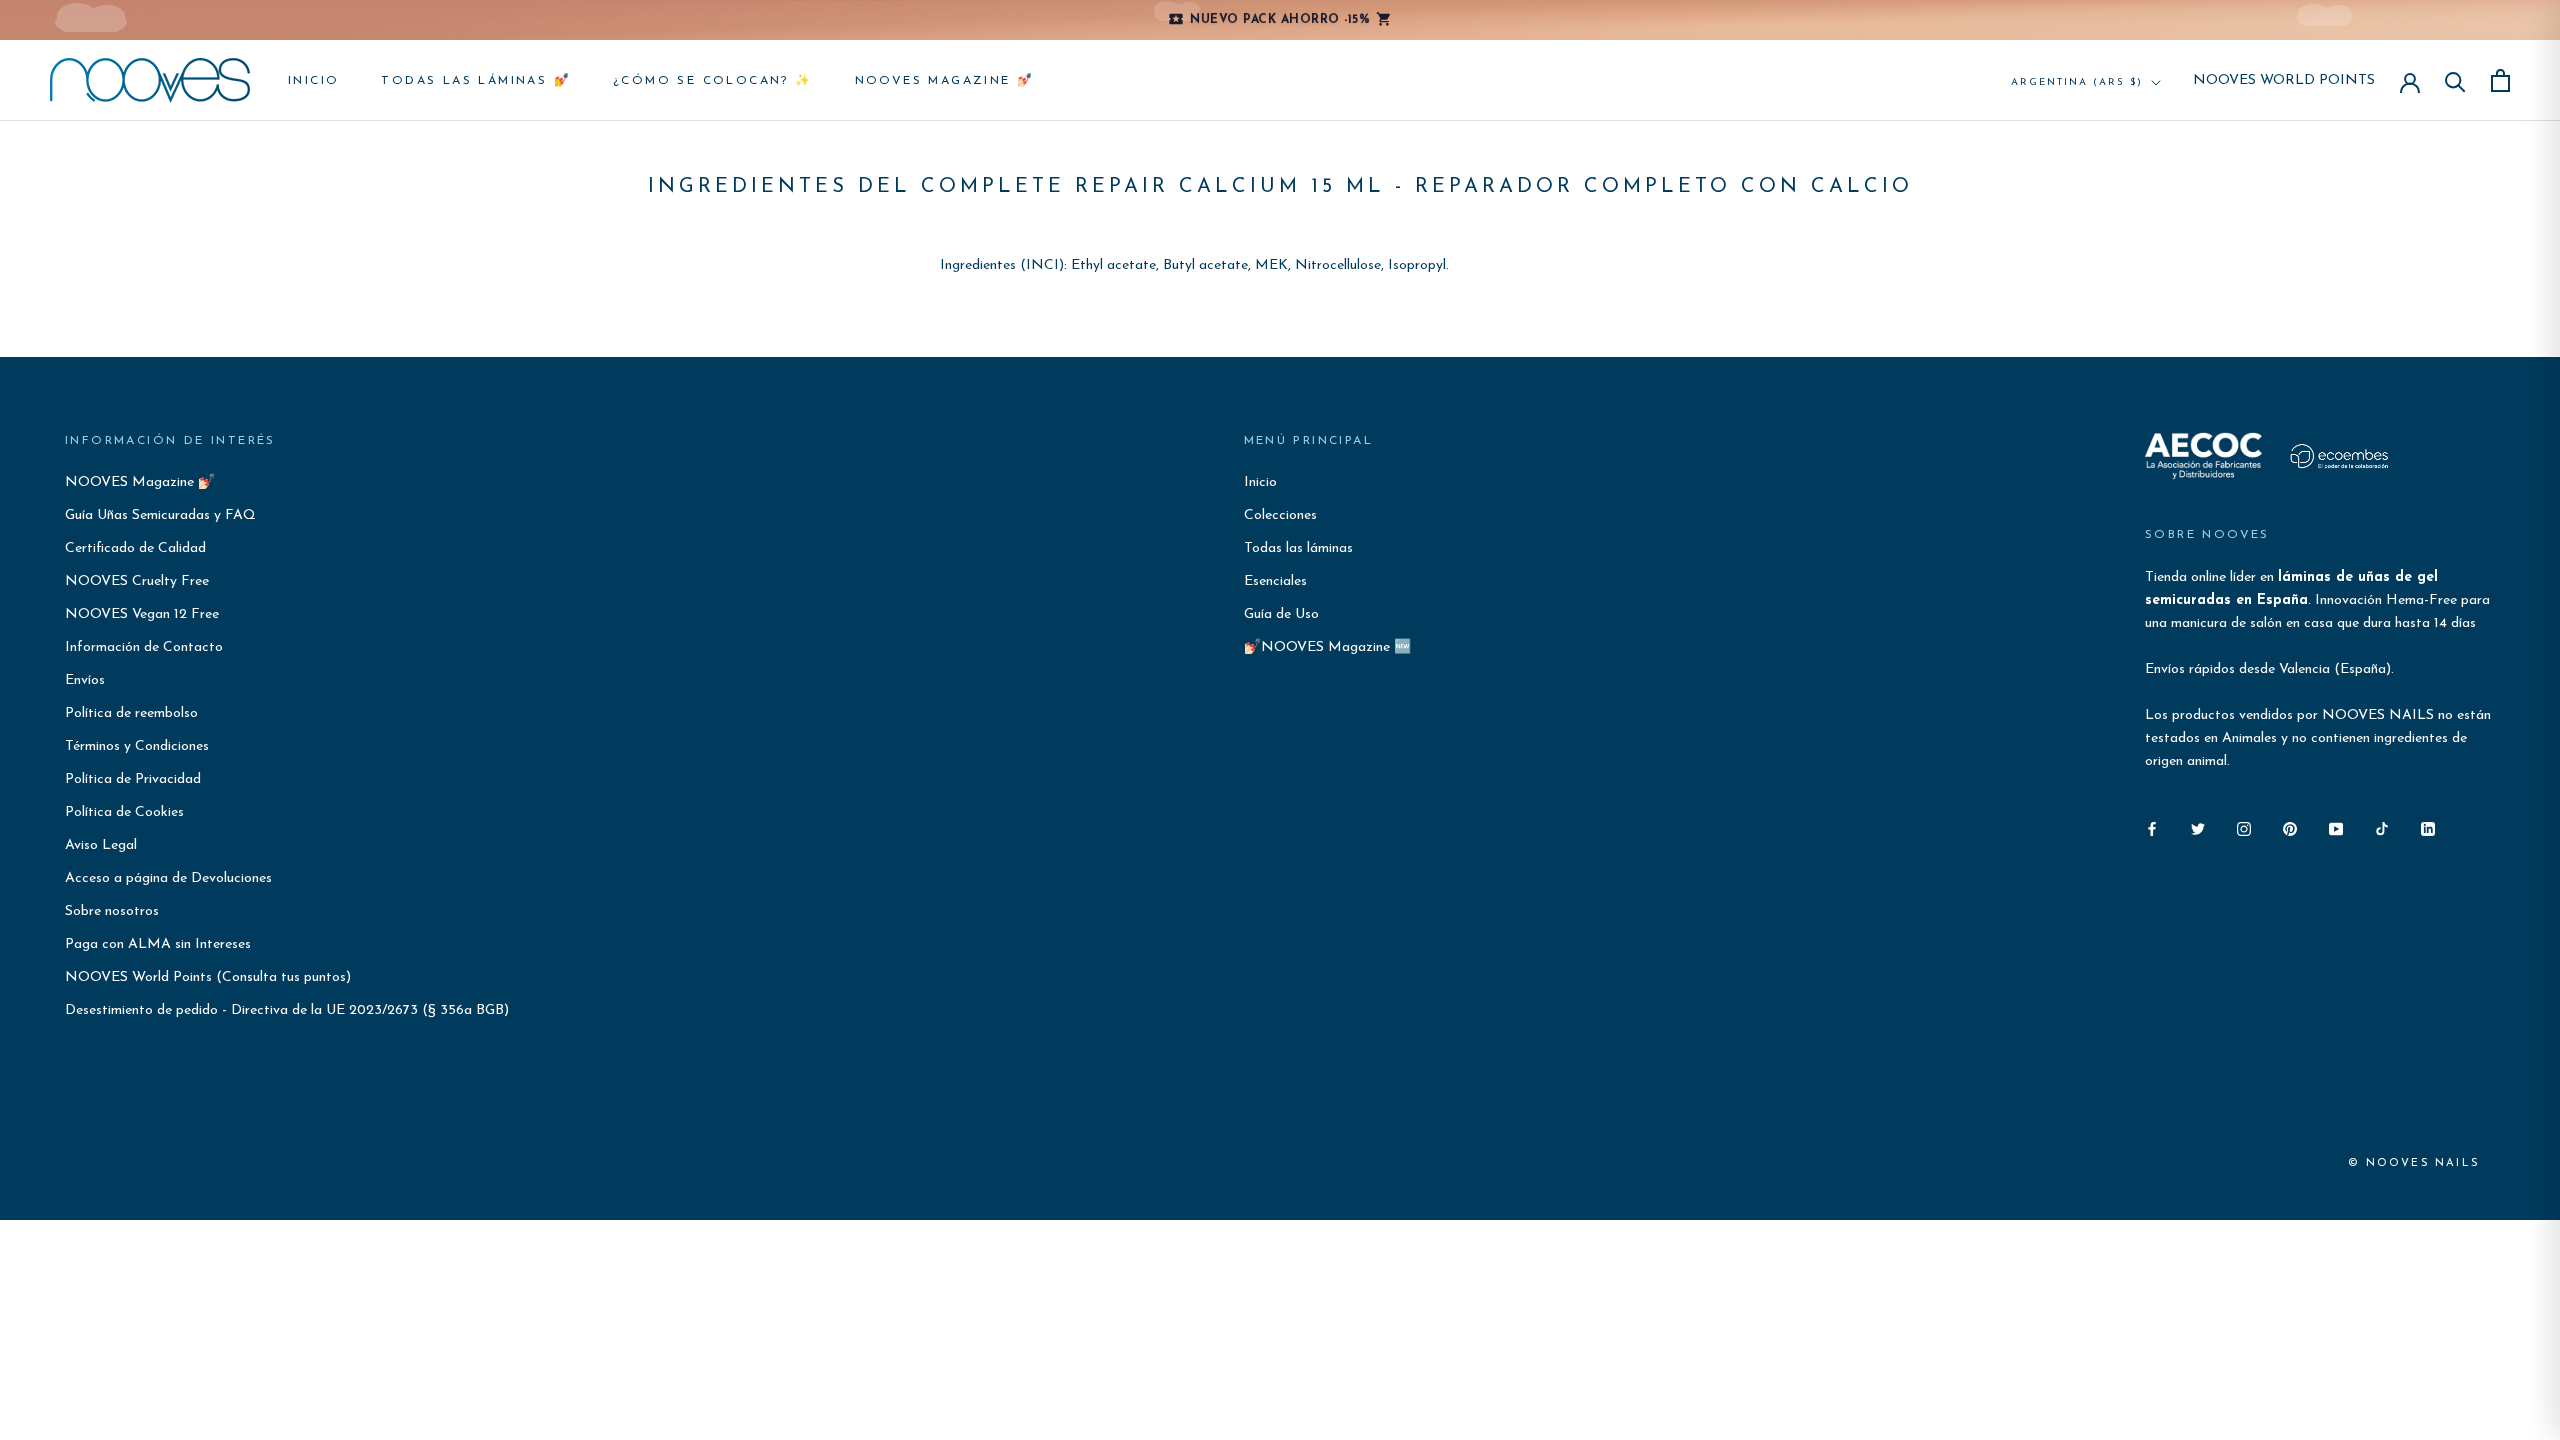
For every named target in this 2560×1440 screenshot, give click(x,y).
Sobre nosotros (112, 911)
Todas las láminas (1298, 548)
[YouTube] (2336, 827)
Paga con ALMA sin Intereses (158, 944)
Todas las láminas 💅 (476, 81)
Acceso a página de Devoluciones (168, 878)
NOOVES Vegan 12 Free (142, 614)
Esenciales (1275, 581)
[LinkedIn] (2428, 827)
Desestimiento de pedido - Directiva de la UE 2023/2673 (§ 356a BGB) (287, 1010)
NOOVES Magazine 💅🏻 (945, 81)
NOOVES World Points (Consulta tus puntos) (208, 977)
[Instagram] (2244, 827)
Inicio (313, 81)
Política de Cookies (124, 812)
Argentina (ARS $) (2077, 82)
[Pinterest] (2290, 827)
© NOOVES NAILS (2414, 1163)
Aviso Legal (101, 845)
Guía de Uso (1281, 614)
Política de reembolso (131, 713)
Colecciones (1280, 515)
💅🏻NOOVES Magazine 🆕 (1327, 647)
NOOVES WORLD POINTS (2284, 81)
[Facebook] (2152, 827)
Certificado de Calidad (135, 548)
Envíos (85, 680)
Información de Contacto (144, 647)
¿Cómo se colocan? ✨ (713, 81)
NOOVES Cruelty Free (137, 581)
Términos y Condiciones (137, 746)
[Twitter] (2198, 827)
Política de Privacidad (133, 779)
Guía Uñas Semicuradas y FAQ (160, 515)
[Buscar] (2455, 80)
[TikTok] (2382, 827)
